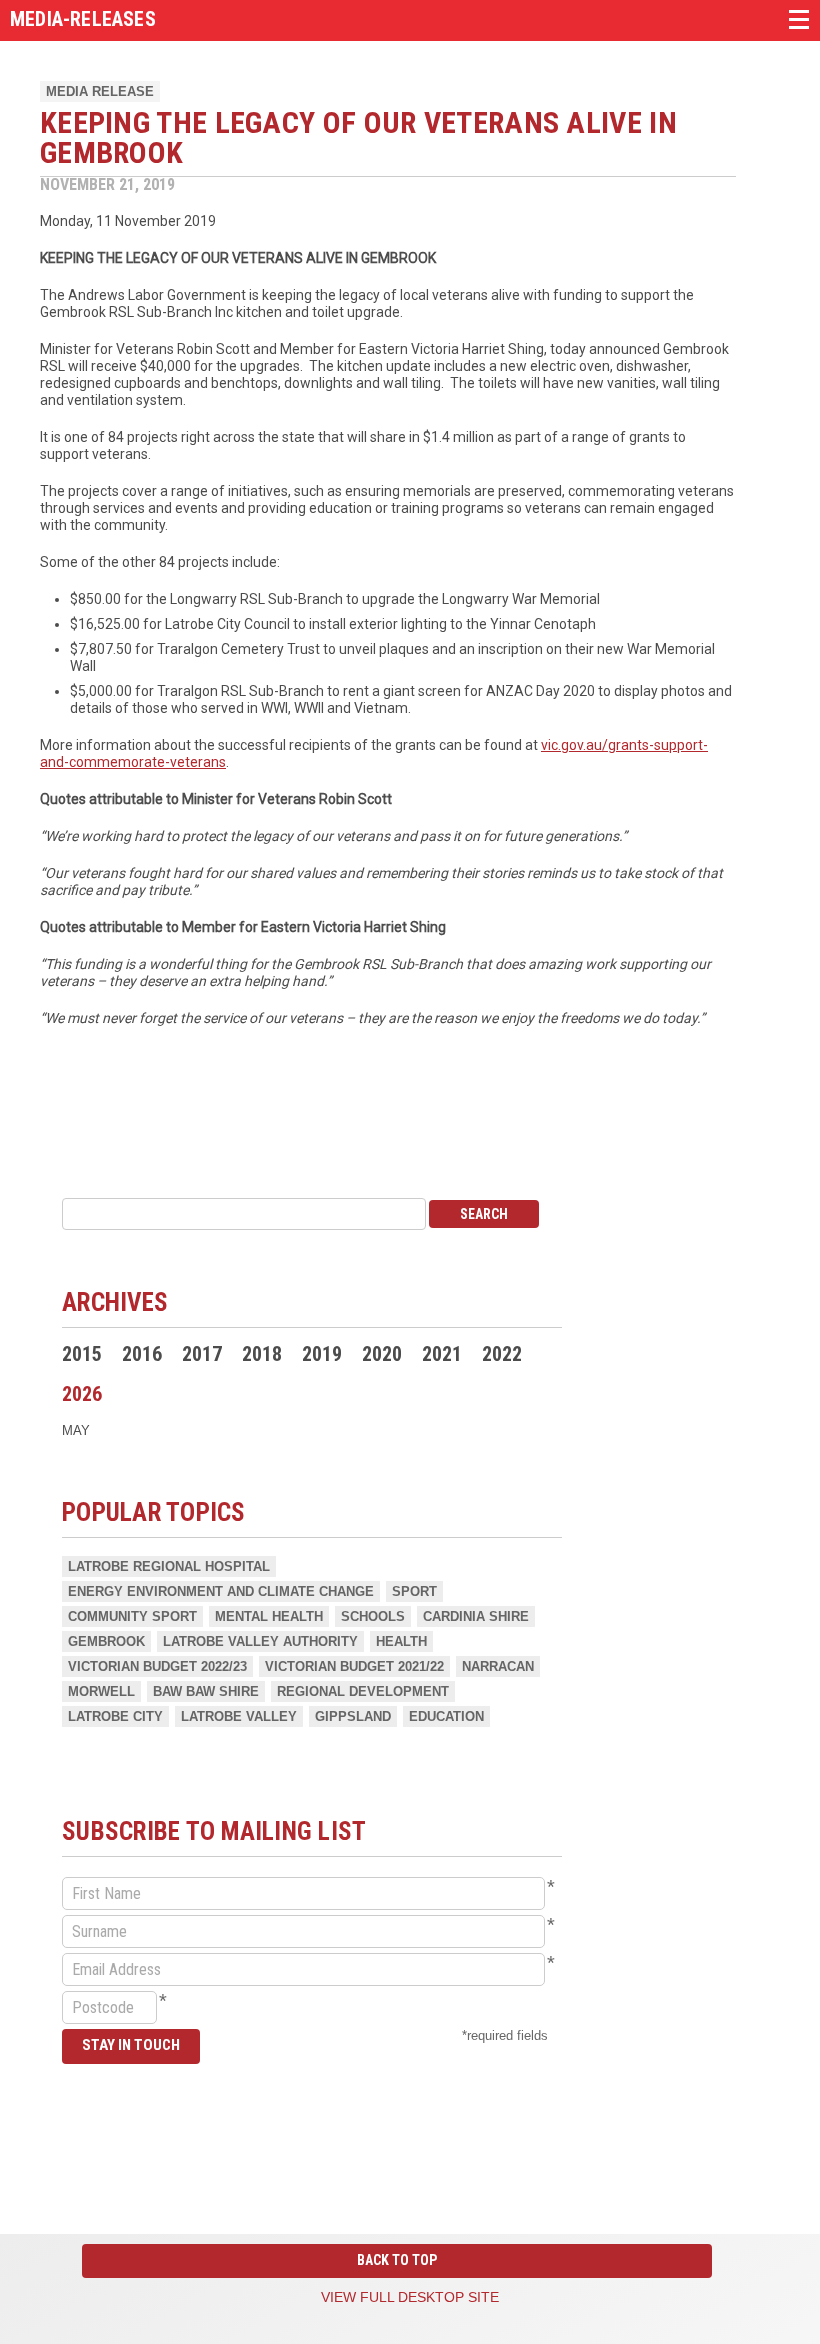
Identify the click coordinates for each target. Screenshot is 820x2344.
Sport (414, 1591)
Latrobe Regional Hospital (169, 1566)
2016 (142, 1354)
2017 (202, 1354)
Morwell (101, 1691)
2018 (262, 1354)
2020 (382, 1354)
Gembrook (106, 1641)
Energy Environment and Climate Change (221, 1591)
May (76, 1430)
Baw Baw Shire (206, 1691)
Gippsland (353, 1716)
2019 (322, 1354)
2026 (82, 1394)
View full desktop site (410, 2297)
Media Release (100, 91)
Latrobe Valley (239, 1716)
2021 (442, 1354)
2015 (82, 1354)
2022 (502, 1354)
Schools (373, 1616)
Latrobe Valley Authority (260, 1641)
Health (401, 1641)
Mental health (269, 1616)
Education (446, 1716)
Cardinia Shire (476, 1616)
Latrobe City (115, 1716)
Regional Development (363, 1691)
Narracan (498, 1666)
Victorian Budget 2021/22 (354, 1666)
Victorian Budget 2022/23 (157, 1666)
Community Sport (132, 1616)
